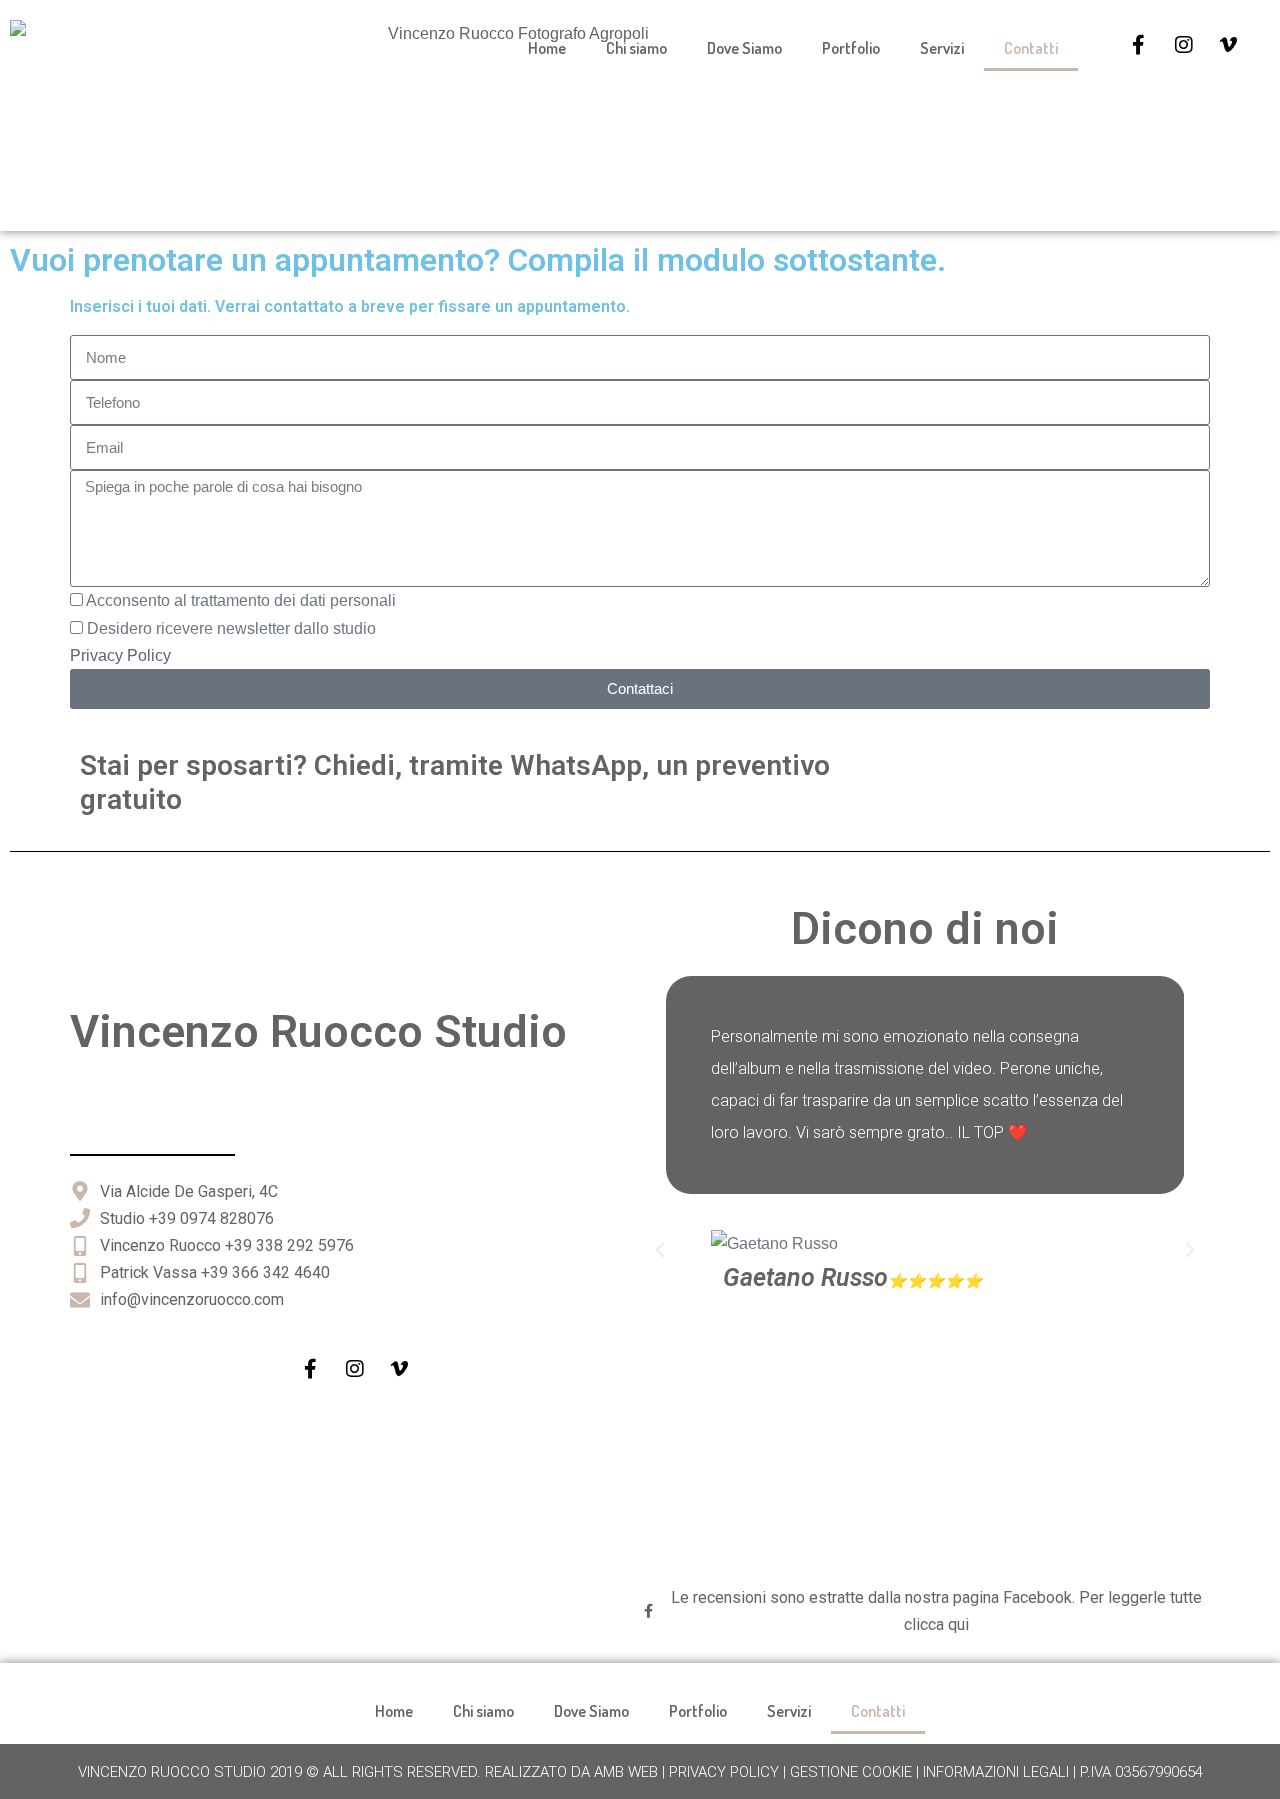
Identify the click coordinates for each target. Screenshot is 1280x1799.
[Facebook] (1139, 45)
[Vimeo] (1229, 45)
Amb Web (626, 1772)
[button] (660, 1250)
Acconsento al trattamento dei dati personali (241, 600)
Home (547, 48)
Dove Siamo (744, 48)
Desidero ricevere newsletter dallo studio (231, 628)
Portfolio (851, 48)
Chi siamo (636, 48)
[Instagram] (1184, 45)
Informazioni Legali (996, 1772)
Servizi (942, 48)
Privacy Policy (120, 655)
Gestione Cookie (851, 1772)
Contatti (1031, 48)
